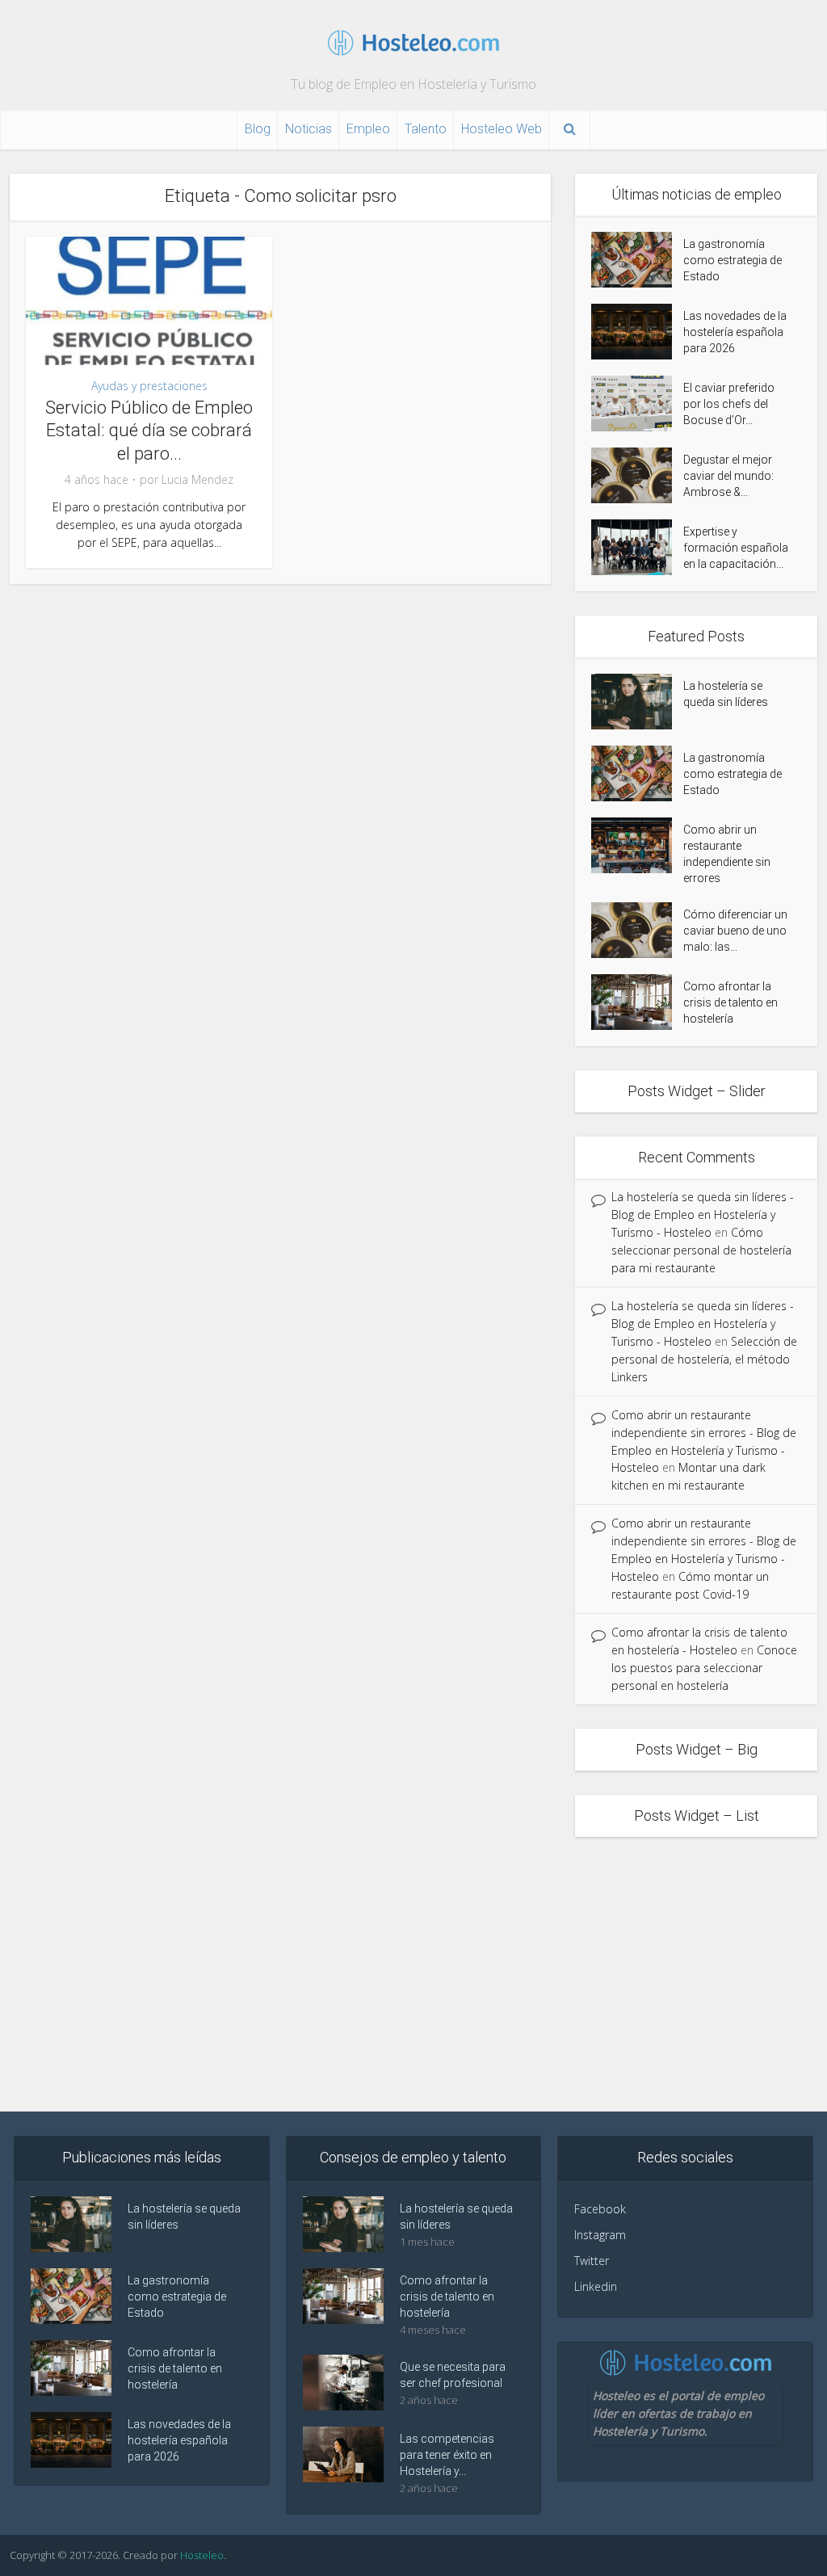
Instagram (600, 2235)
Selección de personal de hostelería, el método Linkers (704, 1359)
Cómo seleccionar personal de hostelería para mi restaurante (701, 1250)
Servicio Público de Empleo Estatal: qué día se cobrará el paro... (149, 431)
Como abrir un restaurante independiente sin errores (727, 854)
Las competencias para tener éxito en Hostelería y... (447, 2455)
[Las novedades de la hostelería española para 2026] (637, 332)
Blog (258, 129)
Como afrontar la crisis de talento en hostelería (730, 1002)
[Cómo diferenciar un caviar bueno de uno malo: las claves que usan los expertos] (637, 930)
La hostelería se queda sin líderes (726, 694)
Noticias (309, 129)
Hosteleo (202, 2555)
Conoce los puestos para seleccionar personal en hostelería (704, 1668)
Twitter (592, 2261)
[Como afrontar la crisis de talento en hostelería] (637, 1002)
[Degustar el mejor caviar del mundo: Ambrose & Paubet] (637, 475)
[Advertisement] (413, 1974)
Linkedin (596, 2286)
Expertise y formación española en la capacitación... (736, 548)
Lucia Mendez (197, 480)
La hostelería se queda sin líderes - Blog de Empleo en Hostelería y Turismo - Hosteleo (703, 1214)
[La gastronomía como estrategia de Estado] (637, 260)
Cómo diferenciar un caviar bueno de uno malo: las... (735, 931)
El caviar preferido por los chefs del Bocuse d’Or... (729, 404)
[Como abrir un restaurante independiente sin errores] (637, 845)
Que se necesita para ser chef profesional (453, 2375)
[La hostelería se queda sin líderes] (637, 702)
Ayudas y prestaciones (149, 386)
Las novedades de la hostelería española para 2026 (735, 332)
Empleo (368, 129)
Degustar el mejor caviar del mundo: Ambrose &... (728, 476)
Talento (426, 129)
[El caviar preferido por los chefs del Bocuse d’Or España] (637, 403)
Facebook (600, 2209)
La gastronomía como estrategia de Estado (733, 260)
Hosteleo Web (502, 129)
